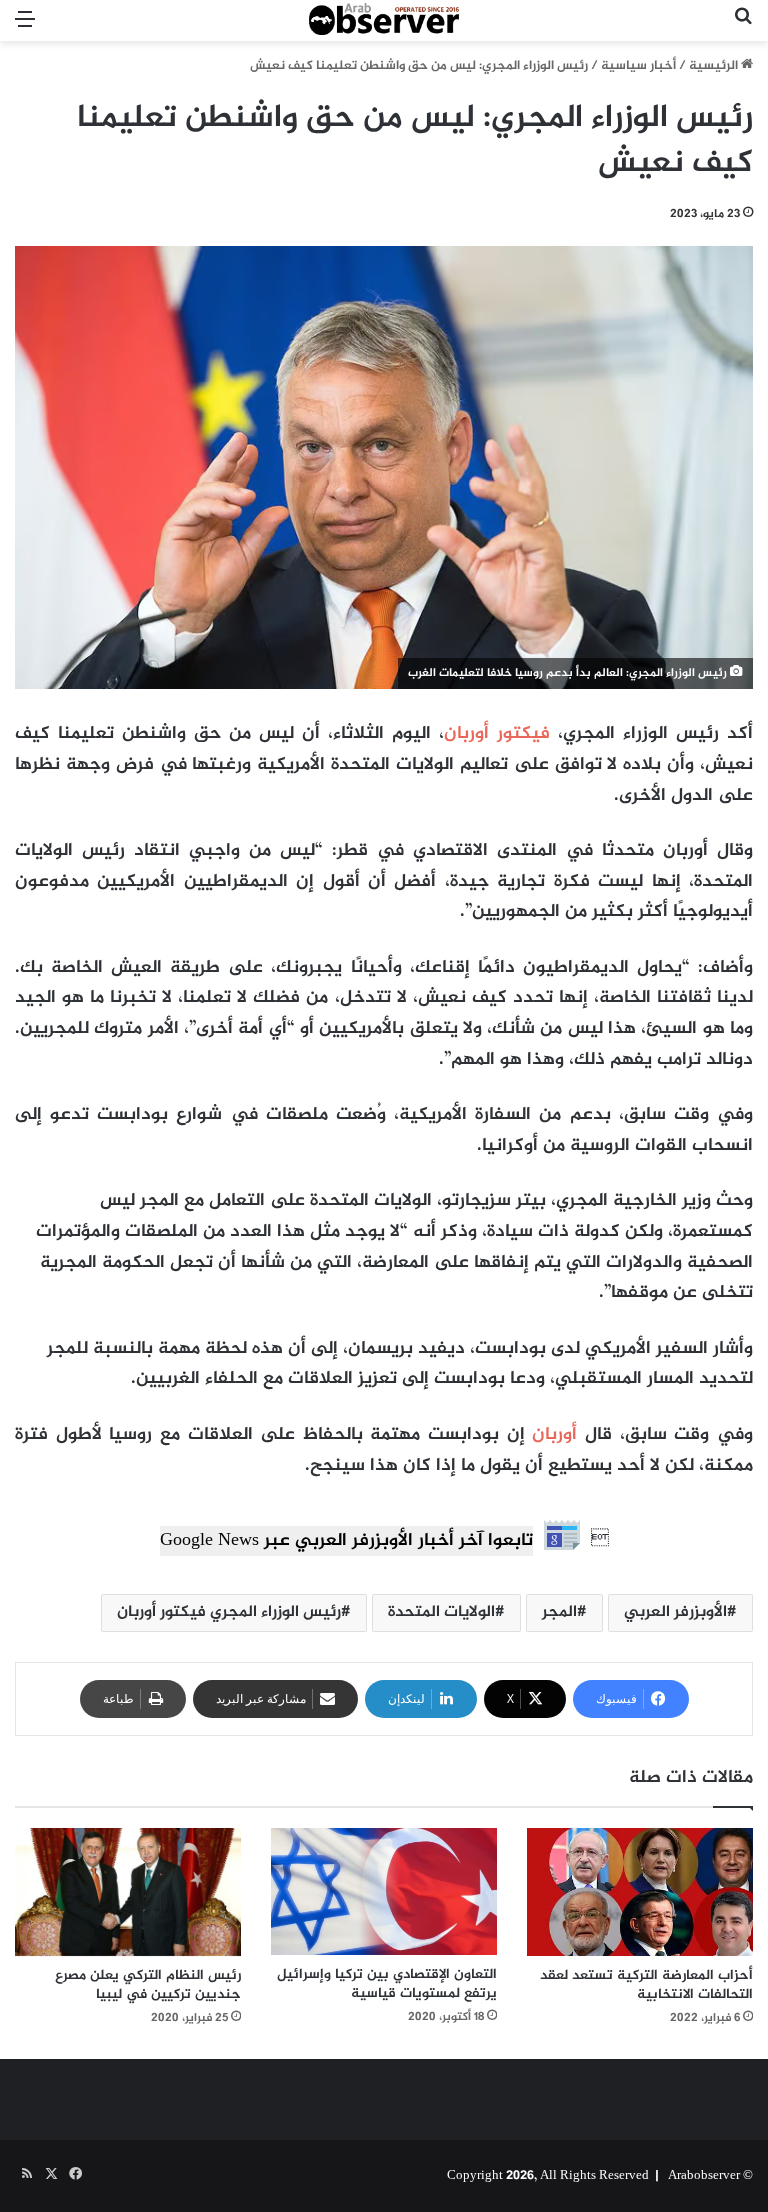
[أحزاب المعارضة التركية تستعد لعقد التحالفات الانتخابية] (640, 1891)
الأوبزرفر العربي (675, 1612)
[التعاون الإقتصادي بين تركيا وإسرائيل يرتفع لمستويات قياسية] (384, 1891)
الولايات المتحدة (441, 1612)
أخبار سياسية (638, 66)
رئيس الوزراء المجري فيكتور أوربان (229, 1612)
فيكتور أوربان (501, 734)
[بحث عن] (743, 28)
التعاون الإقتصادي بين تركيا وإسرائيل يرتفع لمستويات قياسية (387, 1984)
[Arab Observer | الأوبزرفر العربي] (384, 20)
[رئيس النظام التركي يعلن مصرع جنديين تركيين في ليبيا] (128, 1892)
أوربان (554, 1435)
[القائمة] (25, 28)
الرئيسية (715, 66)
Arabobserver (704, 2176)
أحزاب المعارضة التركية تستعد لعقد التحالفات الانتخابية (646, 1985)
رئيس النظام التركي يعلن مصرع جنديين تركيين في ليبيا (148, 1985)
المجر (559, 1612)
